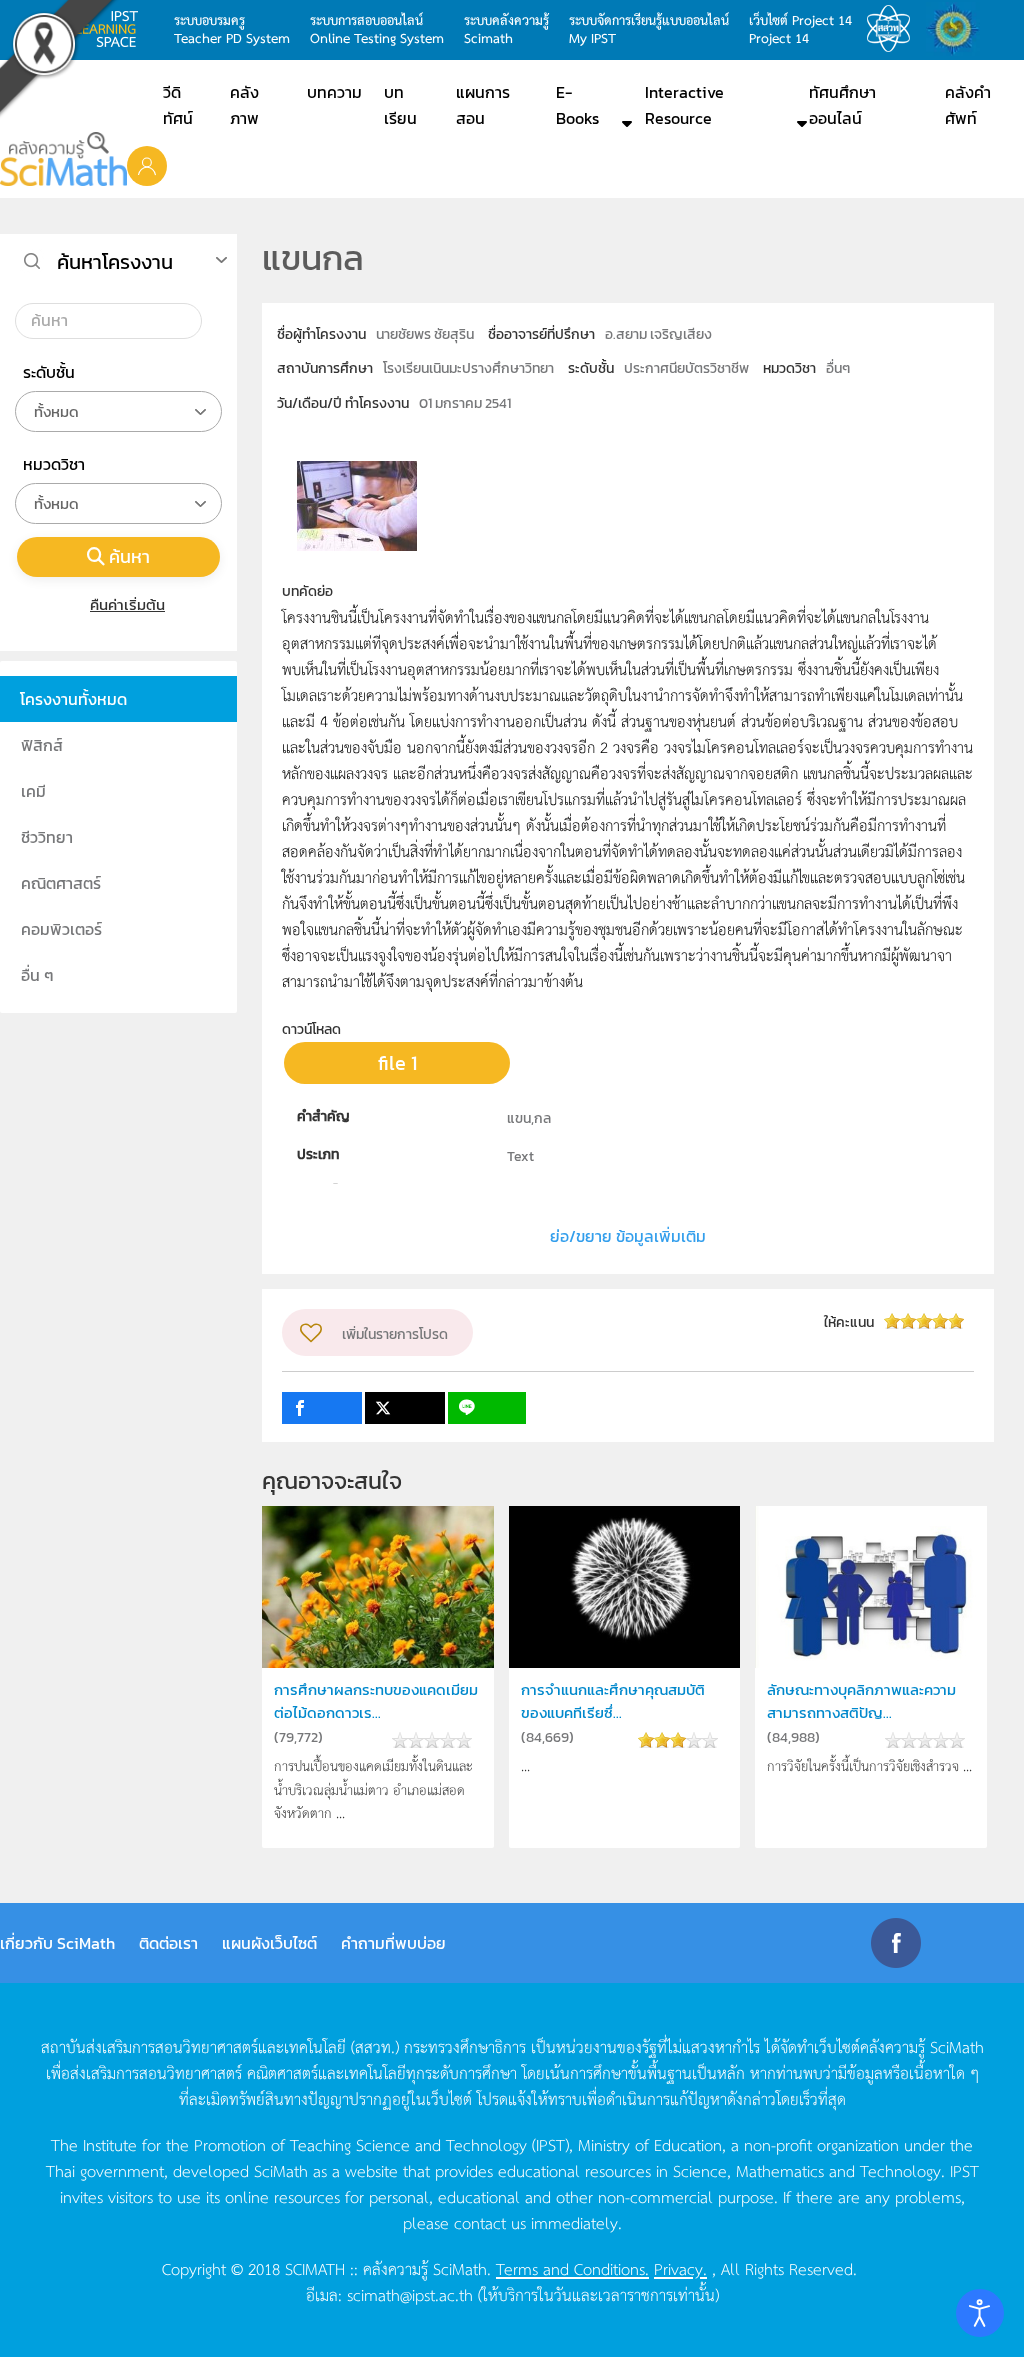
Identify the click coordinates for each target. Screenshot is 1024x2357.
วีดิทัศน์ (178, 105)
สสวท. (894, 29)
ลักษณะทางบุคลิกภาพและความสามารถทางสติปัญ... (861, 1700)
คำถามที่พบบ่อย (393, 1943)
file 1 (397, 1063)
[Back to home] (63, 159)
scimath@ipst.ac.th (410, 2294)
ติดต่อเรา (168, 1943)
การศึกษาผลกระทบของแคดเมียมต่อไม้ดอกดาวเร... (376, 1700)
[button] (147, 165)
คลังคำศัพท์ (968, 105)
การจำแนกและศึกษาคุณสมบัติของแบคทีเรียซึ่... (613, 1700)
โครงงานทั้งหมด (73, 699)
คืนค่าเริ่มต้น (127, 604)
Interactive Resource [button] (684, 105)
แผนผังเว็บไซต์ (269, 1943)
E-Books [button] (577, 105)
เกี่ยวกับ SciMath (57, 1943)
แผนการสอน (483, 105)
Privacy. (680, 2268)
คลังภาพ (244, 105)
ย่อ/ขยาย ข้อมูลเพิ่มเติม (628, 1236)
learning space (112, 29)
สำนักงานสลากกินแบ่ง (958, 29)
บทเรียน (400, 105)
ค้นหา (129, 556)
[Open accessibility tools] (980, 2313)
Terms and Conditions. (572, 2268)
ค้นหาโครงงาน (115, 262)
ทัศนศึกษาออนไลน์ (842, 105)
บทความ (334, 92)
